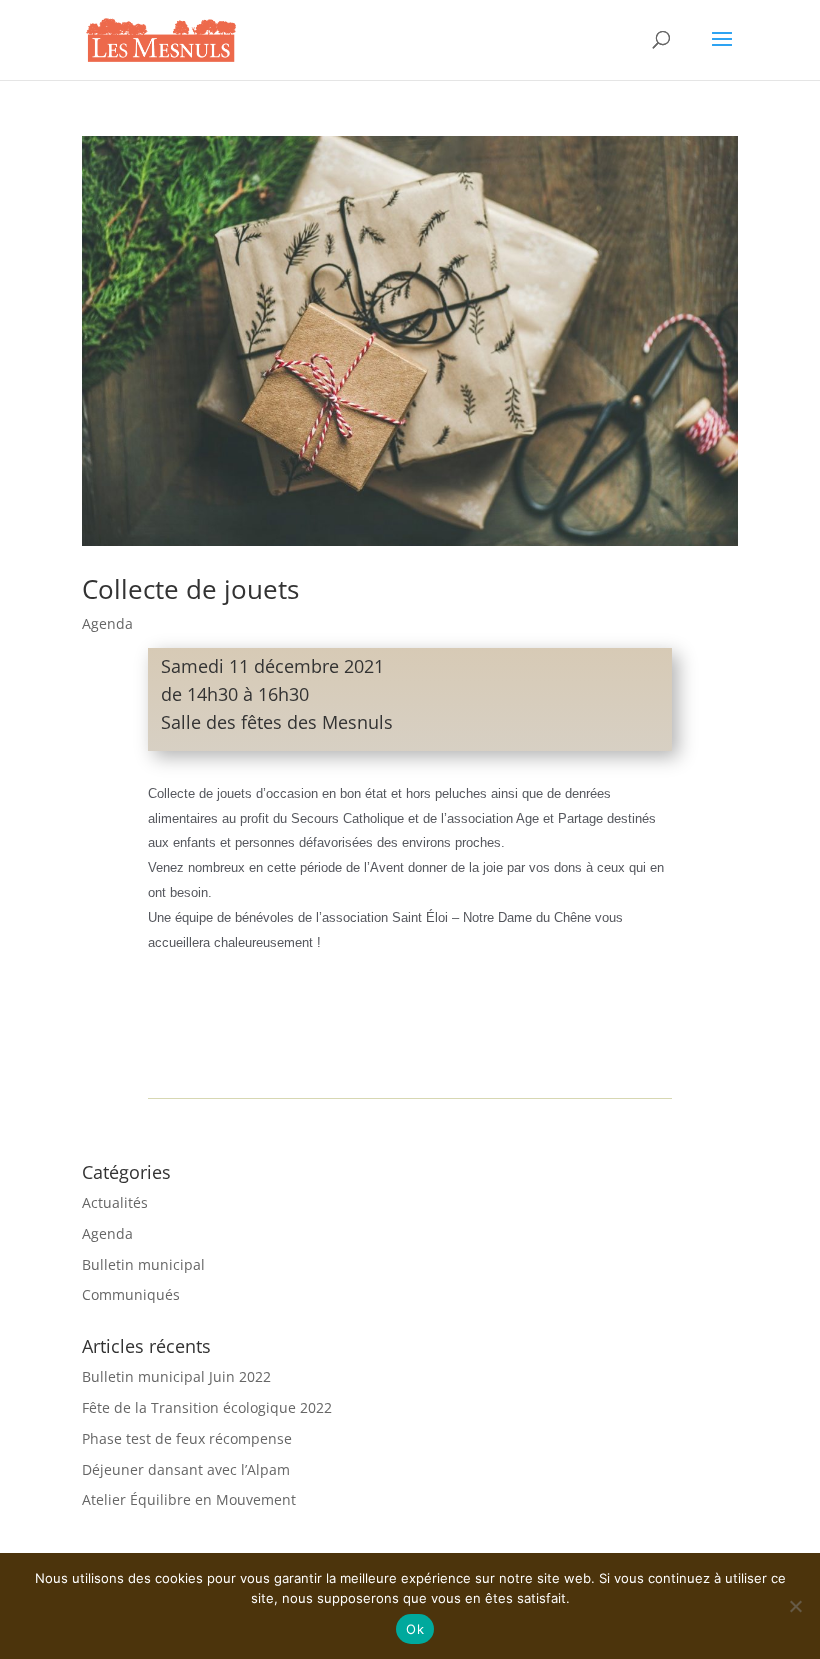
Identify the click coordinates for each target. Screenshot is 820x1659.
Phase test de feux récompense (187, 1438)
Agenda (107, 623)
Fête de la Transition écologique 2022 (207, 1407)
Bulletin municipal (143, 1264)
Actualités (115, 1202)
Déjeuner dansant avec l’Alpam (186, 1469)
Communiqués (131, 1294)
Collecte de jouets (190, 589)
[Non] (795, 1606)
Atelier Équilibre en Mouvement (189, 1499)
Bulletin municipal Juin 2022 (176, 1376)
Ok (415, 1629)
